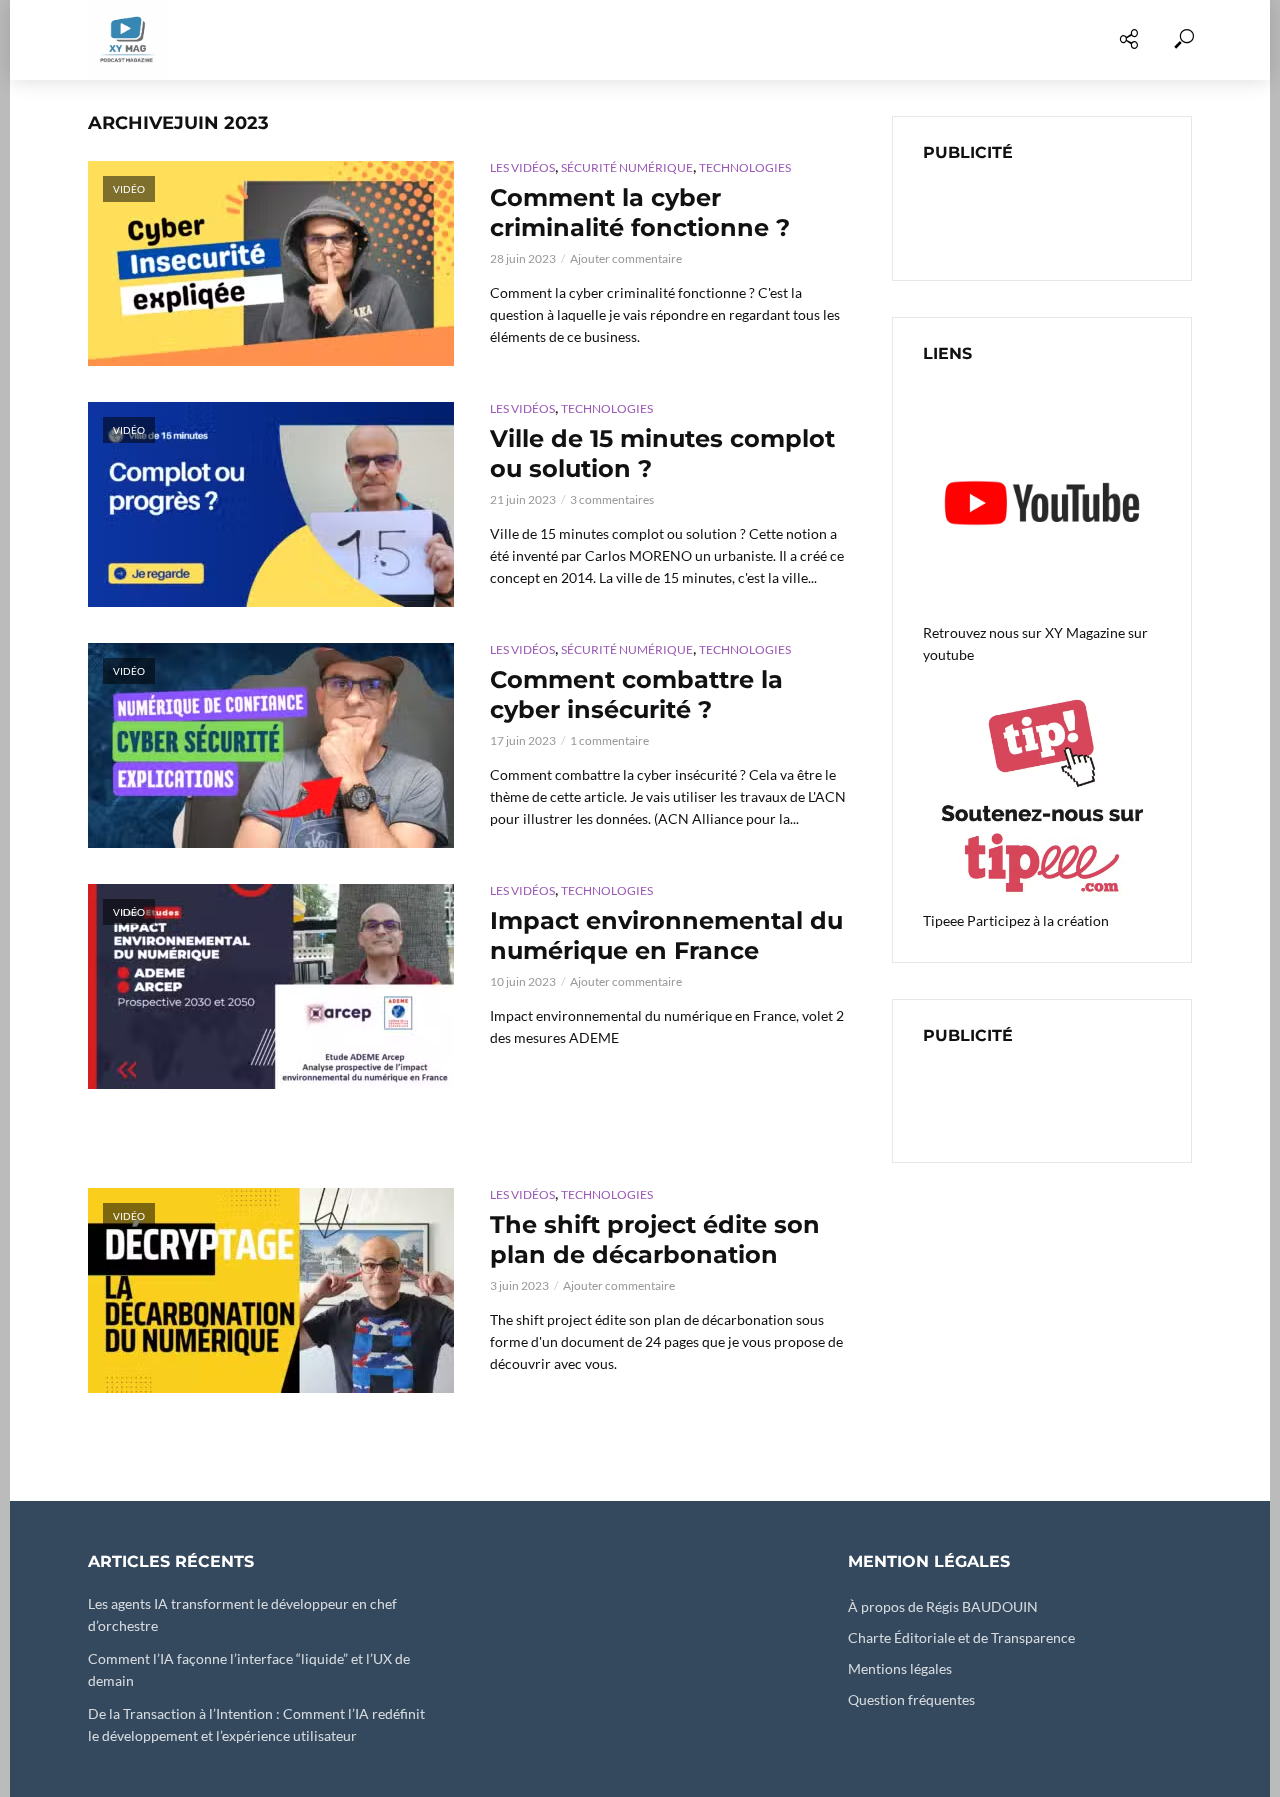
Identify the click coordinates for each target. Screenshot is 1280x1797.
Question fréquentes (911, 1699)
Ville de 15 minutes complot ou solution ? (662, 453)
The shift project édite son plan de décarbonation (655, 1239)
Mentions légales (900, 1668)
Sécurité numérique (629, 40)
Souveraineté (1017, 40)
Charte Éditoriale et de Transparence (961, 1637)
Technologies (745, 167)
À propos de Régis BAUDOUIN (943, 1606)
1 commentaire (609, 740)
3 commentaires (612, 499)
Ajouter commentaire (626, 258)
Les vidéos (250, 40)
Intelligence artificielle (835, 40)
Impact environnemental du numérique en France (666, 935)
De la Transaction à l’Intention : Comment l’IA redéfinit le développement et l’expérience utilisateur (256, 1724)
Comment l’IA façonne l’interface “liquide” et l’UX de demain (249, 1669)
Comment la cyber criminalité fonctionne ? (640, 212)
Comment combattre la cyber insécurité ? (636, 694)
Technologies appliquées (421, 40)
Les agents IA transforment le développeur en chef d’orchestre (242, 1614)
